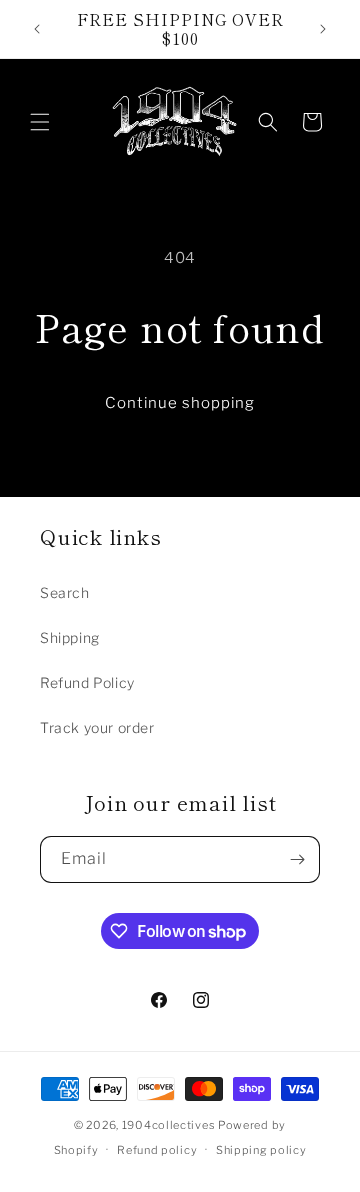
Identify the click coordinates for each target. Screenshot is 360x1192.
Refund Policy (87, 682)
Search (65, 592)
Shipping (70, 637)
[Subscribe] (297, 859)
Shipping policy (261, 1150)
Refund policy (157, 1150)
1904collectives (169, 1125)
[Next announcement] (323, 29)
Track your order (97, 727)
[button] (40, 122)
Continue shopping (180, 403)
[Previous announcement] (37, 29)
